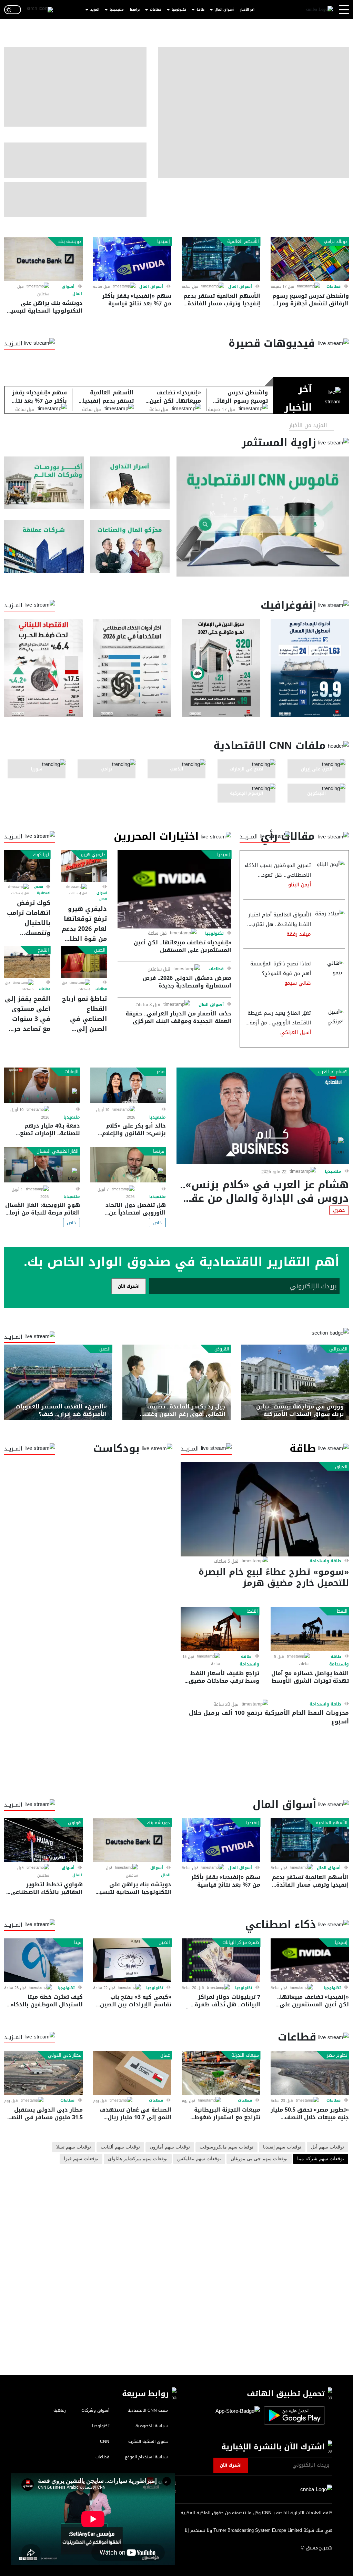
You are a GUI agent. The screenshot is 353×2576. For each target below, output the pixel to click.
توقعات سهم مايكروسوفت (226, 2147)
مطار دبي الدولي (65, 2055)
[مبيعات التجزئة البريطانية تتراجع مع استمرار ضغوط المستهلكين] (221, 2073)
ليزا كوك (41, 855)
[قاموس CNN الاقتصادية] (263, 517)
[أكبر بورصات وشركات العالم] (44, 483)
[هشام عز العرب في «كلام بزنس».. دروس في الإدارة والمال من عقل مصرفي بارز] (263, 1116)
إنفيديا (164, 242)
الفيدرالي (338, 1349)
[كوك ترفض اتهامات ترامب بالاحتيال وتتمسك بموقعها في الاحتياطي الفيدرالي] (27, 866)
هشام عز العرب (333, 1072)
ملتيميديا (117, 10)
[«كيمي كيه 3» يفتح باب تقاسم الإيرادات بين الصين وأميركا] (132, 1960)
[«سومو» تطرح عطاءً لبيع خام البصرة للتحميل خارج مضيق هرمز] (265, 1509)
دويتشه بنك (70, 242)
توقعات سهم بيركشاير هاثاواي (138, 2159)
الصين (100, 950)
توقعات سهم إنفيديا (282, 2147)
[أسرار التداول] (130, 483)
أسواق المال (224, 10)
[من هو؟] (130, 546)
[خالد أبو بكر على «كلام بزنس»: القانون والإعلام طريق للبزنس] (128, 1085)
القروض (222, 1349)
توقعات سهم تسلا (74, 2147)
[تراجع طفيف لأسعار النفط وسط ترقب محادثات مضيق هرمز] (220, 1629)
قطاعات (156, 10)
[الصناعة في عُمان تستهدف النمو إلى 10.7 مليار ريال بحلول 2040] (132, 2073)
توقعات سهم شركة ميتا (321, 2159)
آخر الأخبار (247, 10)
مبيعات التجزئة (245, 2055)
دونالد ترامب (336, 242)
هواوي (75, 1823)
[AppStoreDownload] (238, 2415)
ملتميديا (333, 1171)
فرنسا (159, 1151)
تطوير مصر (337, 2055)
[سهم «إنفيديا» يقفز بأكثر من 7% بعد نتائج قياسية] (132, 259)
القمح (43, 950)
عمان (165, 2055)
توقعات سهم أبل (327, 2147)
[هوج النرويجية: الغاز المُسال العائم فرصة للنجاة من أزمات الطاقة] (42, 1165)
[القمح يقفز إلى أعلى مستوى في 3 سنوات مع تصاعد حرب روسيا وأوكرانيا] (27, 962)
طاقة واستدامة (325, 1561)
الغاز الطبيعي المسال (58, 1151)
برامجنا (135, 10)
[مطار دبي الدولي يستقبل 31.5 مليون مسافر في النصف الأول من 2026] (43, 2073)
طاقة (200, 10)
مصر (160, 1072)
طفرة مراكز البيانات (241, 1943)
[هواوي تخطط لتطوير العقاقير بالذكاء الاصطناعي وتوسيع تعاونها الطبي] (43, 1840)
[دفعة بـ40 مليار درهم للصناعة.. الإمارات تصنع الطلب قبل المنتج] (42, 1085)
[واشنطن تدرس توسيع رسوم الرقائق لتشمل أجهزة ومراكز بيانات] (310, 259)
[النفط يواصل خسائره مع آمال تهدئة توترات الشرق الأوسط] (310, 1629)
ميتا (78, 1943)
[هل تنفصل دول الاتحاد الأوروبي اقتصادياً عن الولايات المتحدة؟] (128, 1165)
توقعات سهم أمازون (170, 2147)
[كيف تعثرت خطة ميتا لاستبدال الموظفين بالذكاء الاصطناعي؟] (43, 1960)
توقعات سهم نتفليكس (199, 2159)
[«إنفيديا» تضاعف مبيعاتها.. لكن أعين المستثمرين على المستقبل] (174, 889)
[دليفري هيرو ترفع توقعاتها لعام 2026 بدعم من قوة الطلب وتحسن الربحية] (84, 866)
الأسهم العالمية (243, 242)
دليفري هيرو (93, 855)
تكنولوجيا (179, 10)
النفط (342, 1611)
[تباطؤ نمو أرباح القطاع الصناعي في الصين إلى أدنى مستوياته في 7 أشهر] (84, 962)
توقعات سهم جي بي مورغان (259, 2159)
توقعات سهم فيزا (81, 2159)
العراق (341, 1467)
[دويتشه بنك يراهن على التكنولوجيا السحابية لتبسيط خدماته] (43, 259)
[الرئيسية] (320, 10)
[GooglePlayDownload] (293, 2415)
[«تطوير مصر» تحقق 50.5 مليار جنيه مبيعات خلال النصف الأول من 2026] (310, 2073)
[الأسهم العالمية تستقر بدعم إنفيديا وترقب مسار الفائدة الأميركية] (221, 259)
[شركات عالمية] (44, 546)
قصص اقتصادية (42, 890)
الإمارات (72, 1072)
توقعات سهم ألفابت (120, 2147)
